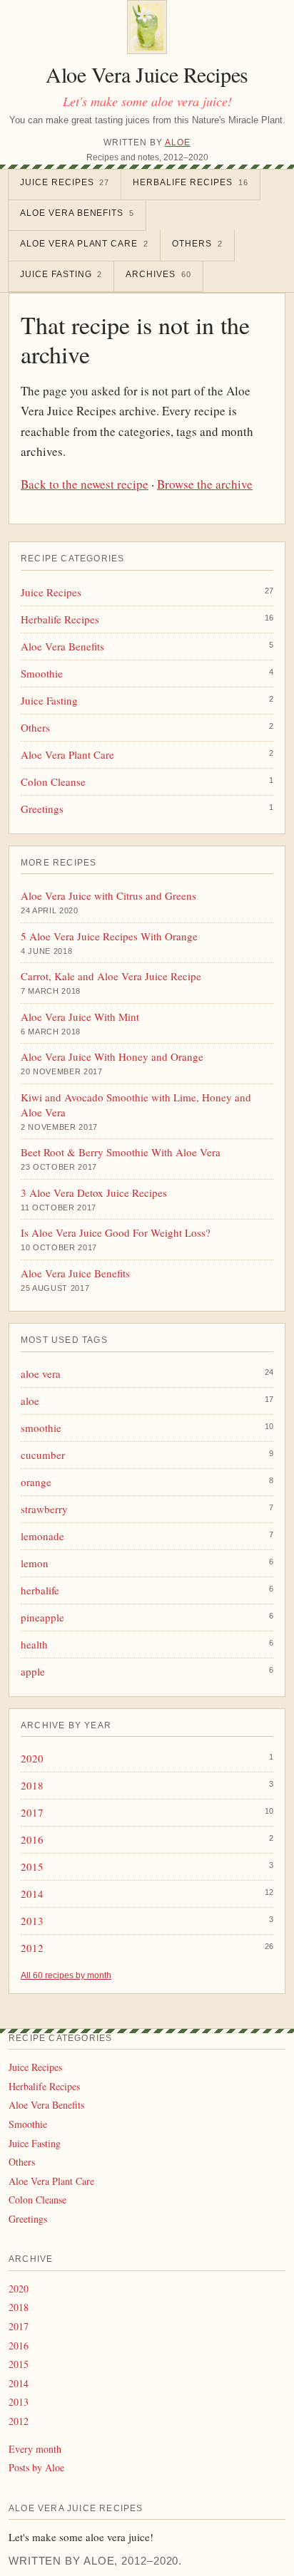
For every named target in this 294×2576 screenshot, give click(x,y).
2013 (32, 1921)
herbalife (40, 1590)
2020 (32, 1758)
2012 (32, 1948)
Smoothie (42, 673)
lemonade (42, 1536)
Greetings (42, 809)
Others (197, 244)
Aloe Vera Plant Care (84, 244)
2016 (32, 1839)
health (34, 1644)
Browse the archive (205, 484)
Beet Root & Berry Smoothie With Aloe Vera (121, 1152)
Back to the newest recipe (85, 484)
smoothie (41, 1428)
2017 (32, 1812)
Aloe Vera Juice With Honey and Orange (112, 1056)
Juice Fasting (61, 274)
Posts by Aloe (36, 2467)
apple (33, 1671)
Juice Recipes (65, 182)
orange (36, 1482)
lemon (35, 1563)
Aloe (178, 142)
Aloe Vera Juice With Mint (80, 1017)
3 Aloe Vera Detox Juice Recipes (94, 1193)
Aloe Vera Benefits (77, 213)
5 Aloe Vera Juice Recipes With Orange (109, 936)
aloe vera (41, 1373)
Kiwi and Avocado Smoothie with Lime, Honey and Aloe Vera (136, 1105)
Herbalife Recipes (190, 182)
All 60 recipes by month (66, 1975)
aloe (30, 1401)
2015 (32, 1866)
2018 (32, 1785)
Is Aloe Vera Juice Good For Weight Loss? (116, 1232)
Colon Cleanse (53, 781)
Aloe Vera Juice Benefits (75, 1273)
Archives (158, 274)
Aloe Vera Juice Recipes (147, 74)
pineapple (42, 1617)
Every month (35, 2449)
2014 (32, 1894)
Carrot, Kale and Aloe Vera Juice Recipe (111, 976)
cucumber (43, 1455)
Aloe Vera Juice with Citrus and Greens (108, 895)
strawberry (44, 1509)
